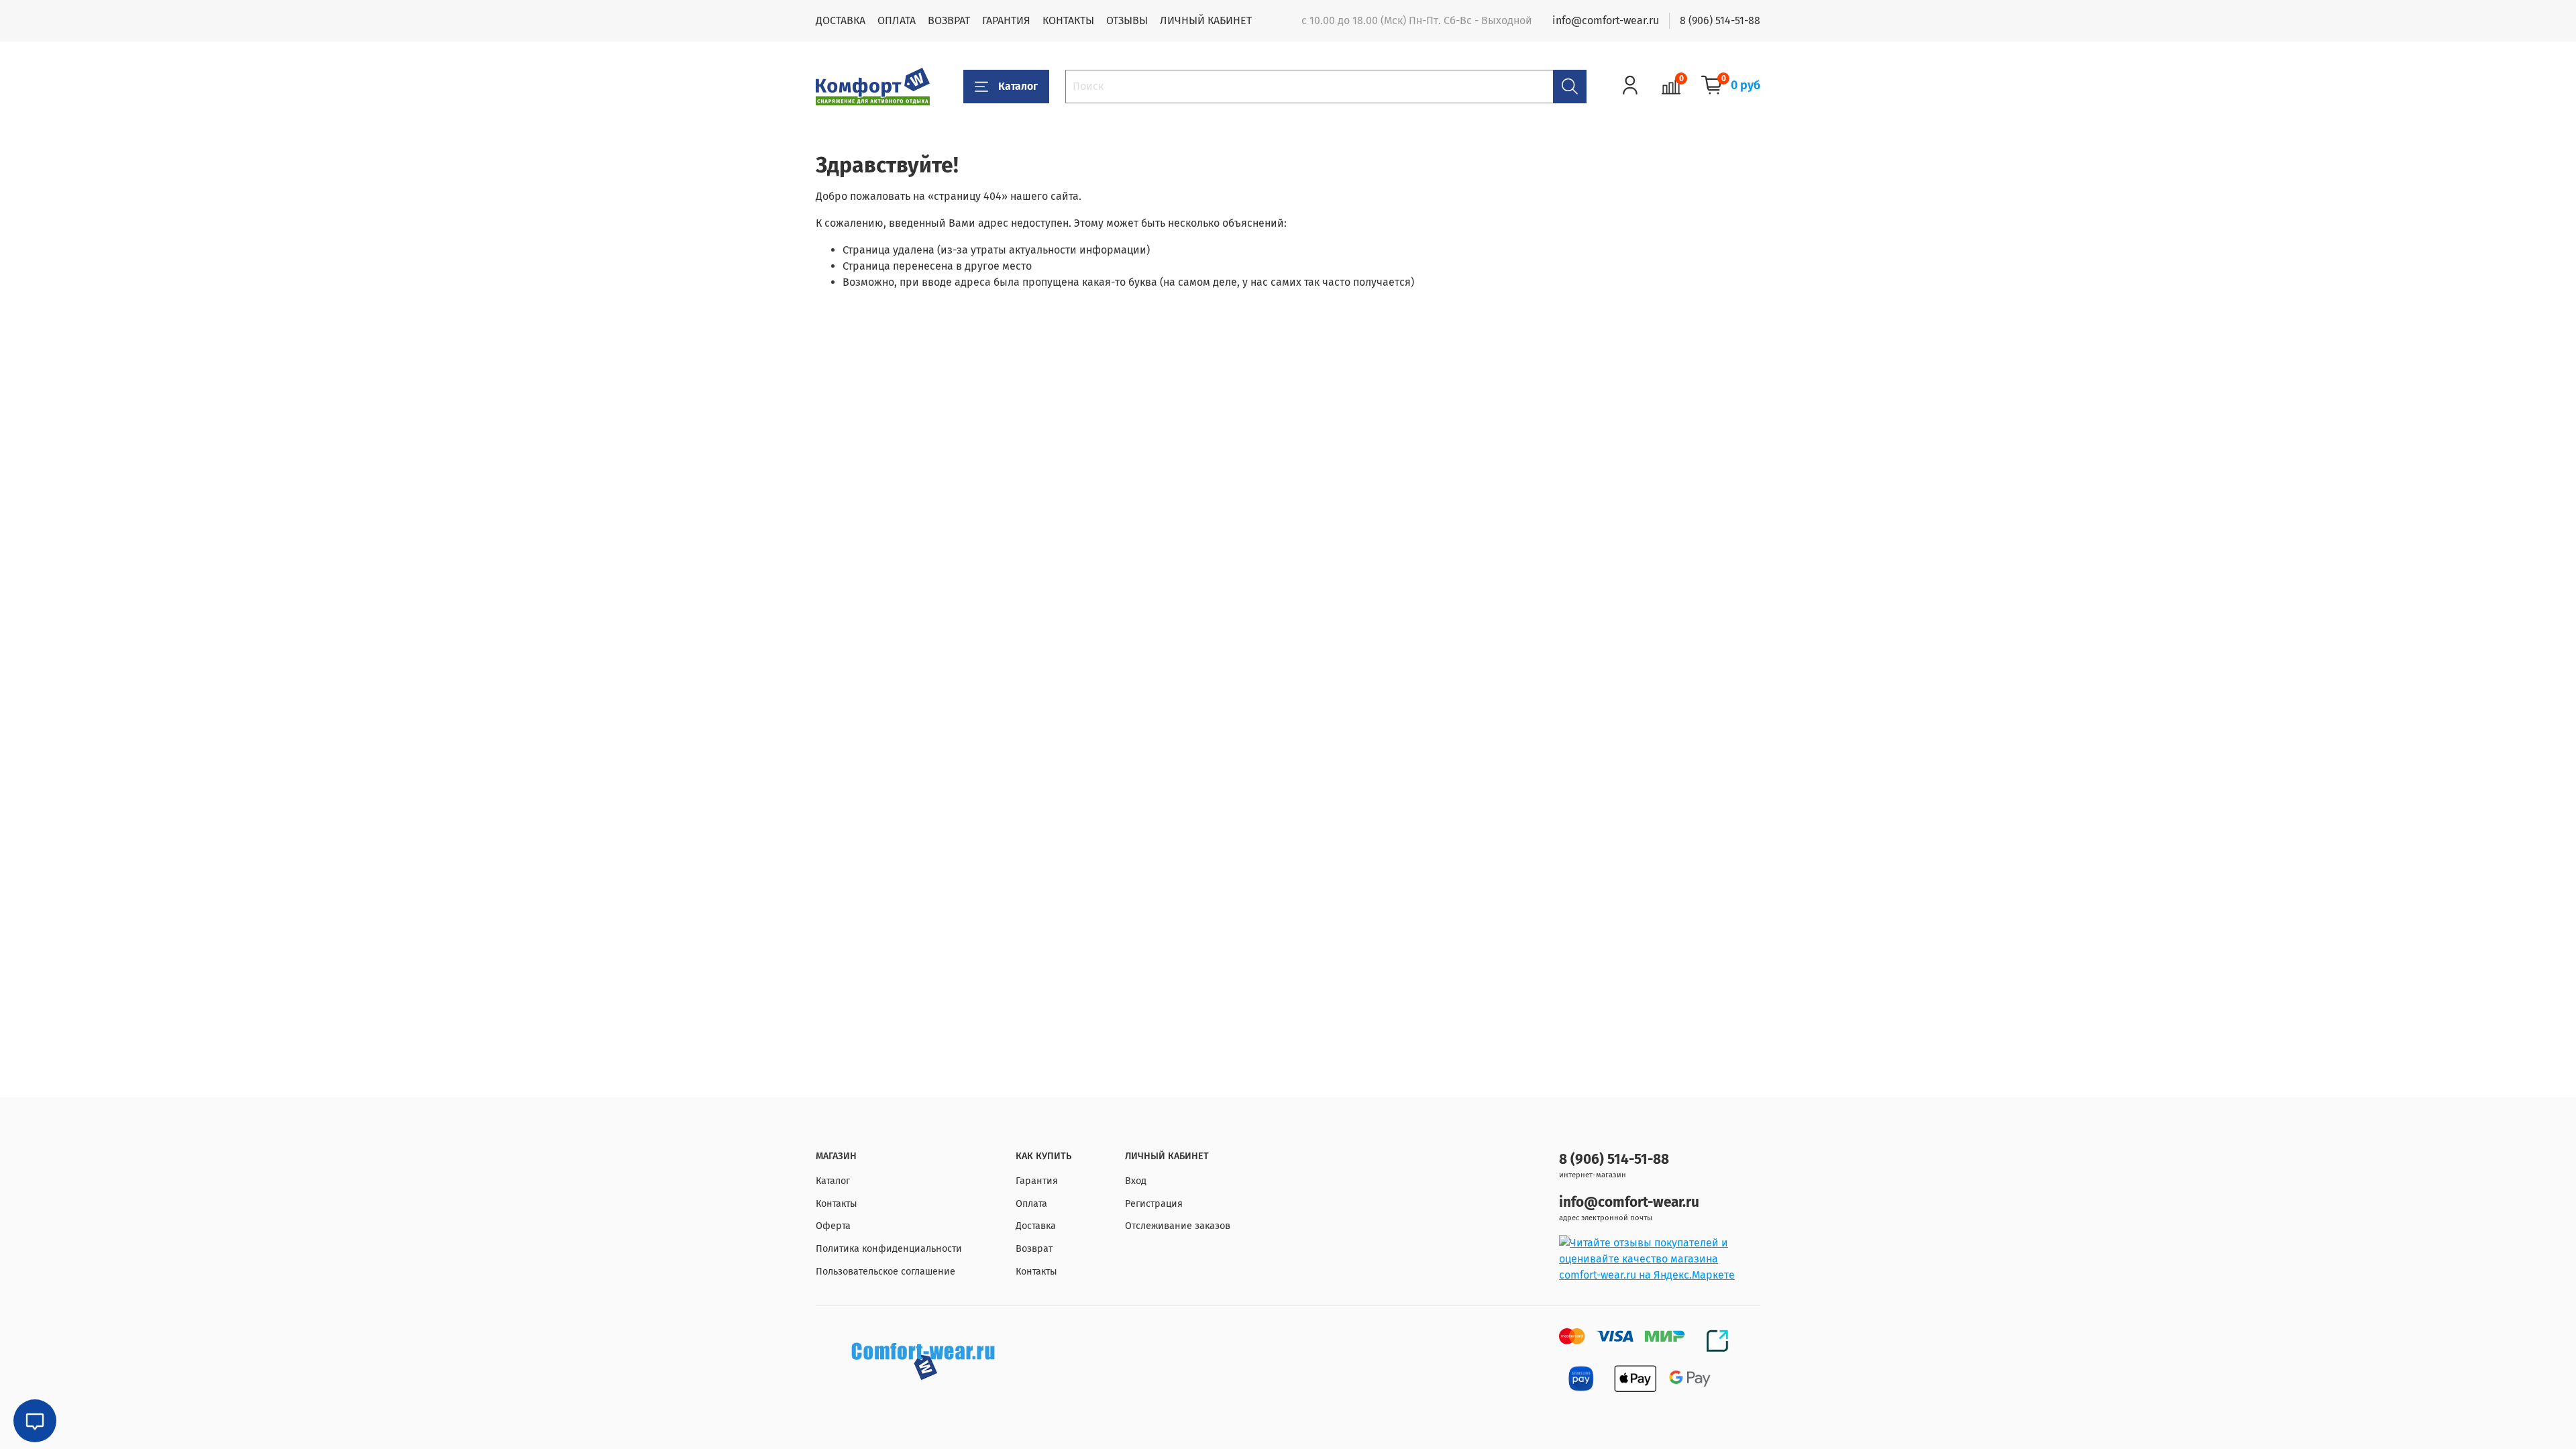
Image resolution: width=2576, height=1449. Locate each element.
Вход (1136, 1181)
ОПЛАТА (897, 20)
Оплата (1031, 1204)
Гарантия (1037, 1181)
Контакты (837, 1204)
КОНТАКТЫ (1068, 20)
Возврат (1034, 1249)
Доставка (1036, 1226)
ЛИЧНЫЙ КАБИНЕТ (1206, 20)
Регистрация (1154, 1204)
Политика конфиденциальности (889, 1249)
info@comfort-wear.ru (1606, 20)
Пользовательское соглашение (885, 1272)
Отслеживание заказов (1178, 1226)
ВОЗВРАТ (949, 20)
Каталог (1018, 86)
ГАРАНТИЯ (1006, 20)
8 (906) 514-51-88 (1720, 20)
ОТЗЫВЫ (1127, 20)
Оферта (833, 1226)
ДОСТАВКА (841, 20)
